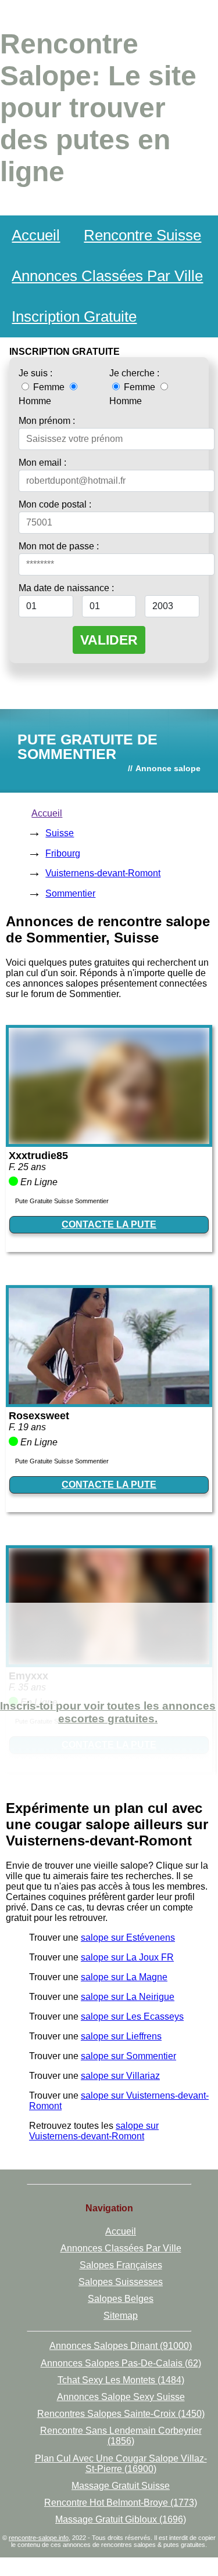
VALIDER (109, 640)
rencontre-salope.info (39, 2538)
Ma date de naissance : (66, 588)
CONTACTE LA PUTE (109, 1224)
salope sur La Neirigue (128, 1997)
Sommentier (70, 893)
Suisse (60, 833)
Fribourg (63, 853)
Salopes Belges (121, 2299)
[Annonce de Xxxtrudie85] (109, 1141)
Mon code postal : (55, 504)
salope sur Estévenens (128, 1938)
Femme (49, 387)
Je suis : (35, 373)
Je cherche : (134, 373)
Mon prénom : (47, 421)
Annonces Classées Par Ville (107, 276)
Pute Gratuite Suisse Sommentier (62, 1201)
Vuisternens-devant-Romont (103, 873)
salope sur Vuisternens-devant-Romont (94, 2131)
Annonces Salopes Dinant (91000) (121, 2346)
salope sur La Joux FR (127, 1957)
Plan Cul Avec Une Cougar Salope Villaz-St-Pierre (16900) (121, 2464)
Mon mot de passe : (59, 546)
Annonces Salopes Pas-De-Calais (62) (121, 2363)
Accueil (36, 235)
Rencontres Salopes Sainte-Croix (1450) (121, 2414)
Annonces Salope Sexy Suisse (121, 2397)
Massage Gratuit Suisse (121, 2486)
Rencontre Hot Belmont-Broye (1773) (121, 2503)
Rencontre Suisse (142, 235)
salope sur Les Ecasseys (132, 2016)
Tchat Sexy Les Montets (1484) (121, 2380)
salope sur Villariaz (120, 2076)
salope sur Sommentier (128, 2056)
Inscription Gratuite (74, 316)
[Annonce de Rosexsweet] (109, 1401)
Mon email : (42, 463)
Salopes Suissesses (121, 2282)
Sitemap (121, 2316)
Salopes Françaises (121, 2265)
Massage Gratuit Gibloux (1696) (121, 2519)
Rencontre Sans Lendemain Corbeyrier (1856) (121, 2436)
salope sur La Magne (124, 1977)
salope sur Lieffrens (121, 2036)
